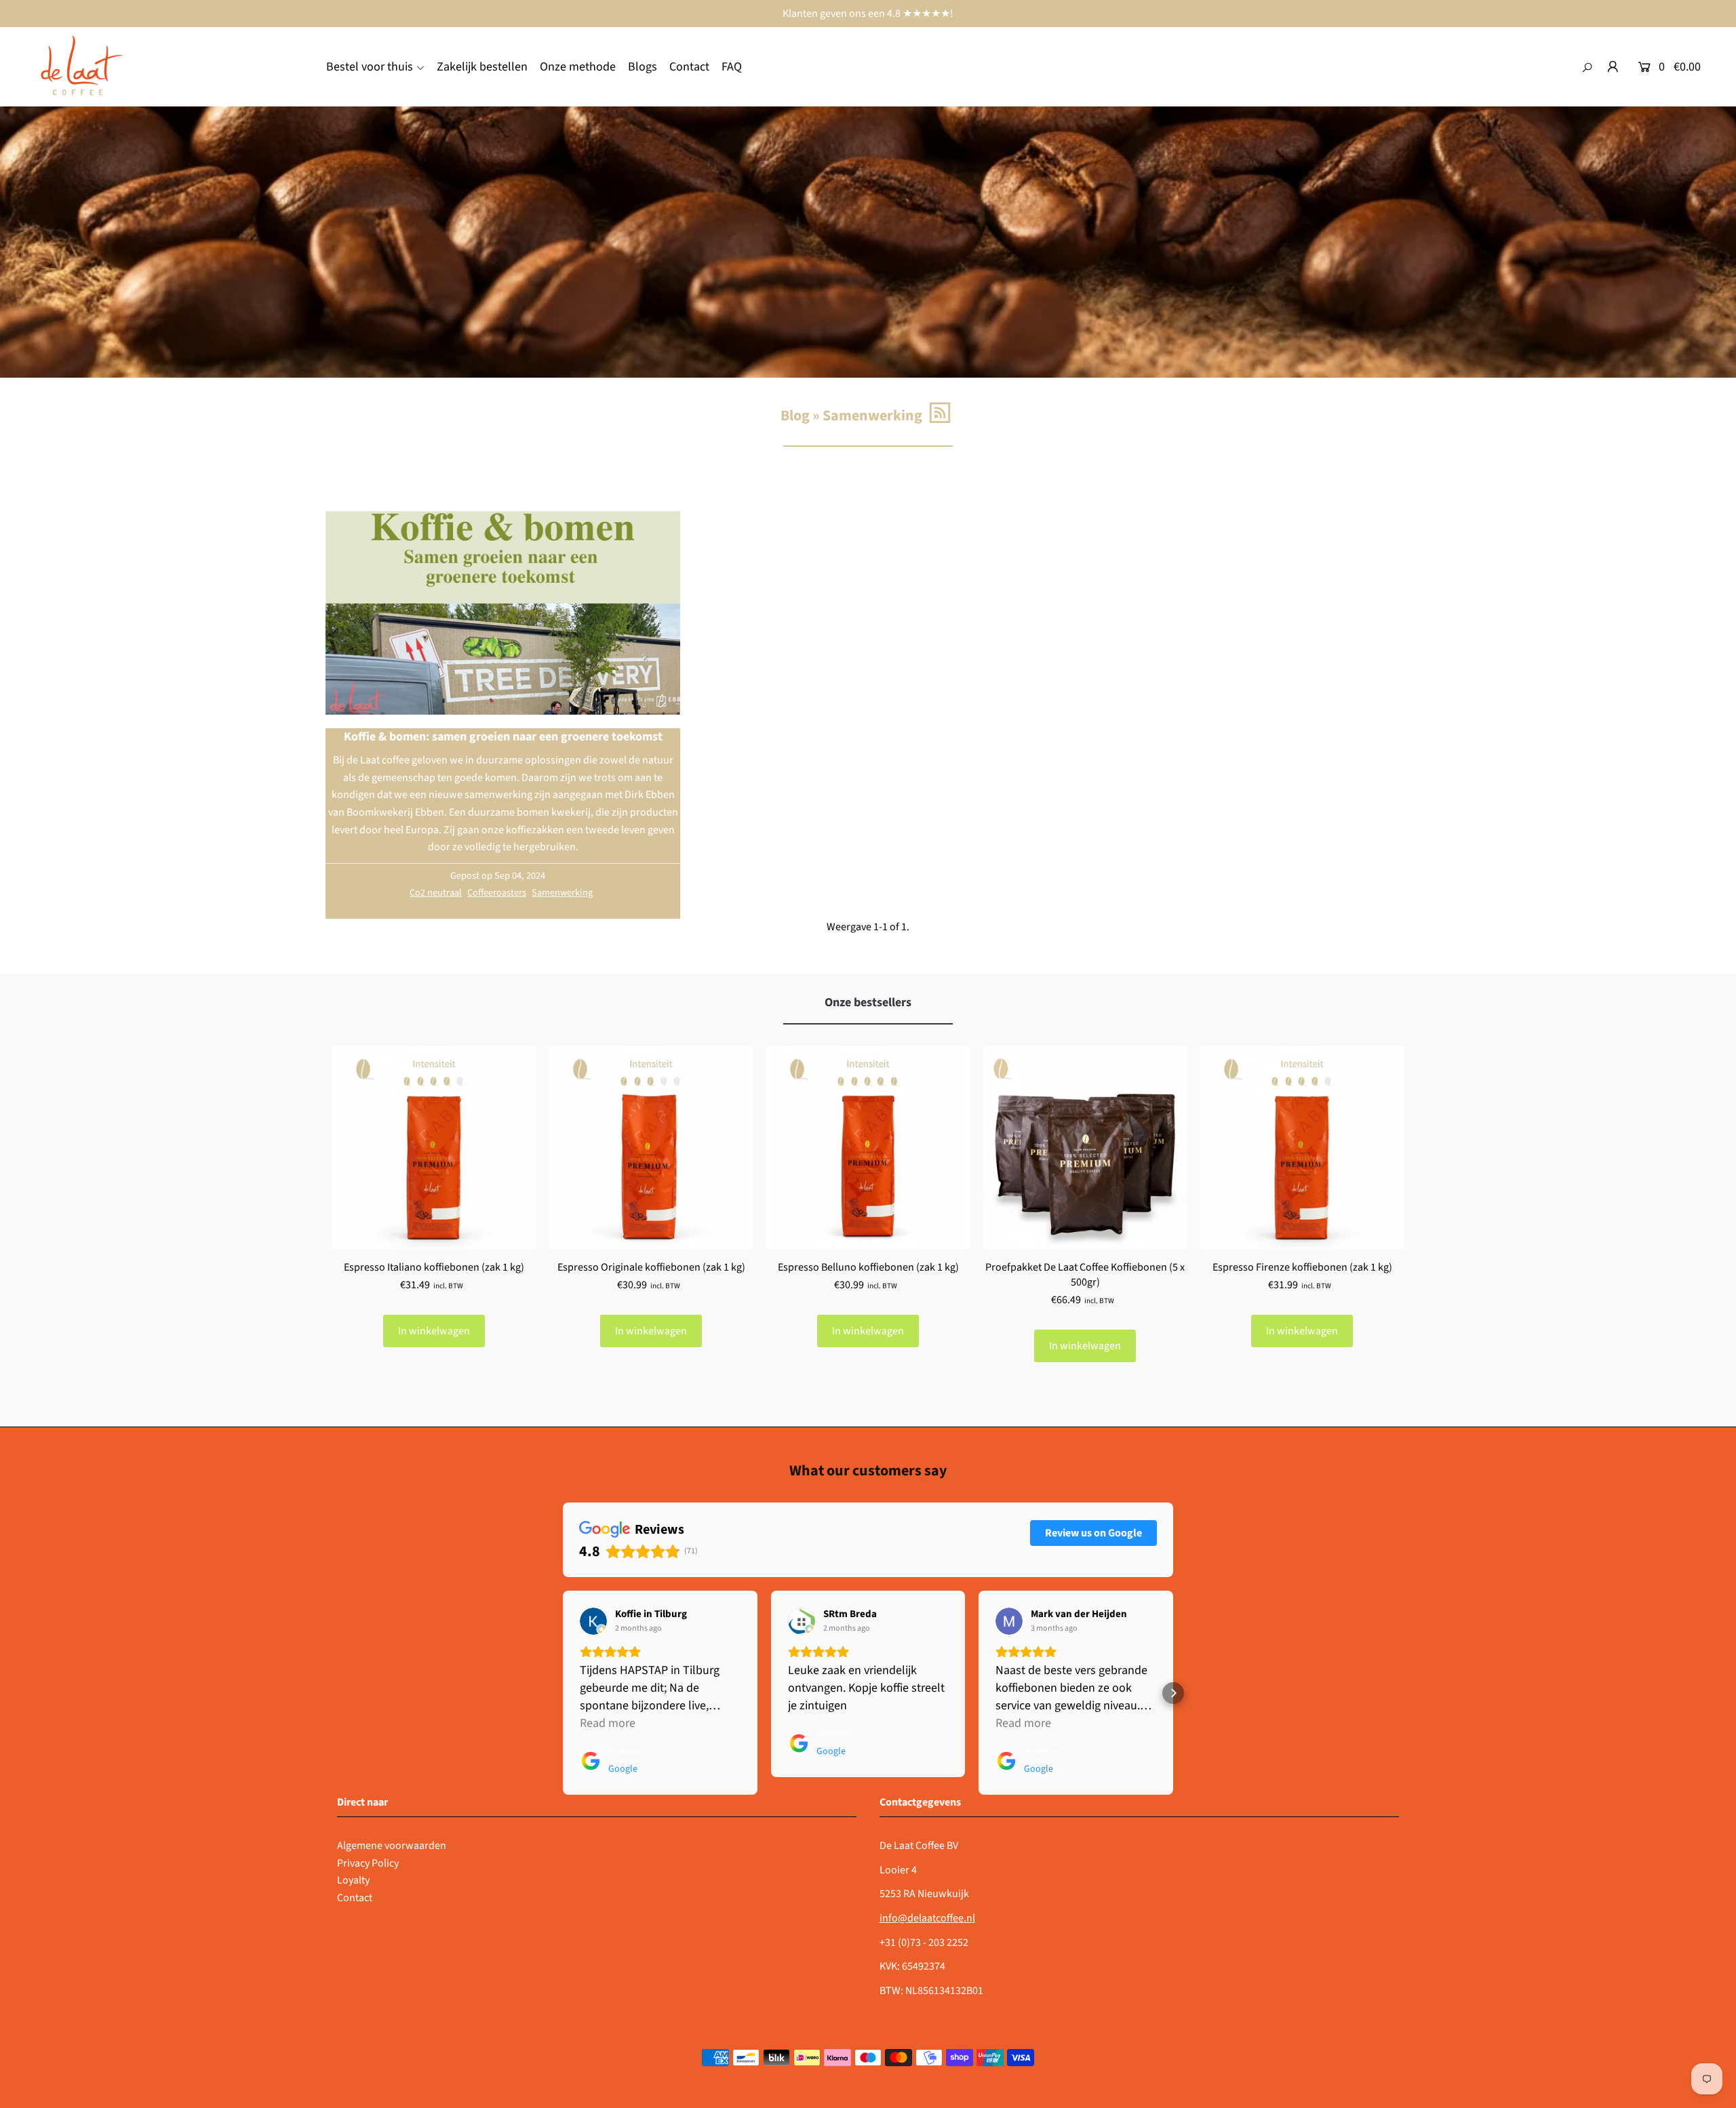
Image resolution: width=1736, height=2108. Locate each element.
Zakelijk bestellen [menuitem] (482, 67)
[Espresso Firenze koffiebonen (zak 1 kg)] (1302, 1148)
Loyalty (353, 1880)
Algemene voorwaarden (392, 1846)
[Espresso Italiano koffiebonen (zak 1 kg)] (434, 1148)
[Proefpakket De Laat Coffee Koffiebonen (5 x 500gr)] (1085, 1148)
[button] (563, 1693)
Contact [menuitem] (689, 67)
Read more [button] (608, 1723)
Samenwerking (562, 893)
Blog (795, 416)
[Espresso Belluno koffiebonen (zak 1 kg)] (868, 1148)
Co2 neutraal (436, 893)
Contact (355, 1898)
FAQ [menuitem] (732, 67)
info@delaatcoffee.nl (927, 1918)
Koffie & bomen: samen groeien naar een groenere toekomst (503, 737)
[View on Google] (593, 1621)
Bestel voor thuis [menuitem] (370, 67)
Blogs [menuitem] (643, 67)
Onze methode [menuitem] (578, 67)
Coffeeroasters (497, 893)
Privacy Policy (368, 1863)
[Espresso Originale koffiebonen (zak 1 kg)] (651, 1148)
